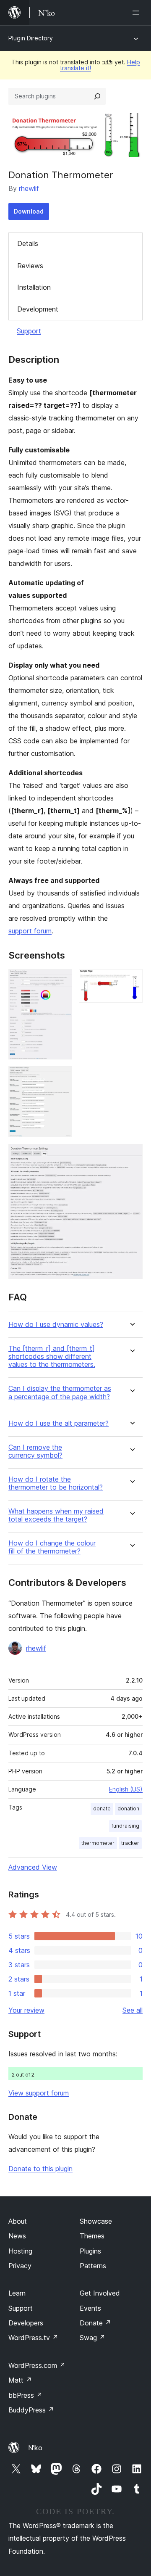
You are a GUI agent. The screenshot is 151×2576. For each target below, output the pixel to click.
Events (90, 2308)
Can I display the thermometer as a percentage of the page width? (60, 1392)
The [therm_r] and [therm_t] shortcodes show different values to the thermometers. (52, 1357)
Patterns (93, 2266)
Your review (26, 2010)
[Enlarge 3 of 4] (61, 1078)
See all (133, 2010)
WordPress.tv (33, 2338)
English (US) (126, 1789)
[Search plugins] (97, 96)
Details (28, 243)
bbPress (25, 2395)
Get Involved (100, 2293)
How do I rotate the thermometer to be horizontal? (56, 1483)
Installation (34, 287)
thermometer (98, 1843)
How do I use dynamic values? (56, 1325)
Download (29, 211)
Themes (92, 2236)
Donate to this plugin (40, 2169)
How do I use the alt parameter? (59, 1423)
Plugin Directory (31, 38)
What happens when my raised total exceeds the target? (56, 1515)
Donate (95, 2323)
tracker (130, 1843)
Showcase (96, 2221)
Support (29, 331)
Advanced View (33, 1867)
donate (102, 1808)
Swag (92, 2338)
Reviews (30, 266)
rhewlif (29, 188)
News (17, 2236)
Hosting (20, 2251)
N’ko (35, 2448)
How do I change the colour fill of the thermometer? (52, 1547)
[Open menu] (138, 13)
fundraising (125, 1826)
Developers (26, 2323)
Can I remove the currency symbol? (35, 1451)
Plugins (90, 2251)
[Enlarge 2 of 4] (131, 980)
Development (38, 309)
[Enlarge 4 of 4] (131, 1155)
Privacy (20, 2266)
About (18, 2221)
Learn (17, 2293)
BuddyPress (31, 2410)
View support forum (39, 2093)
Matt (20, 2380)
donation (128, 1808)
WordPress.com (37, 2365)
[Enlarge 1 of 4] (61, 980)
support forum (30, 931)
